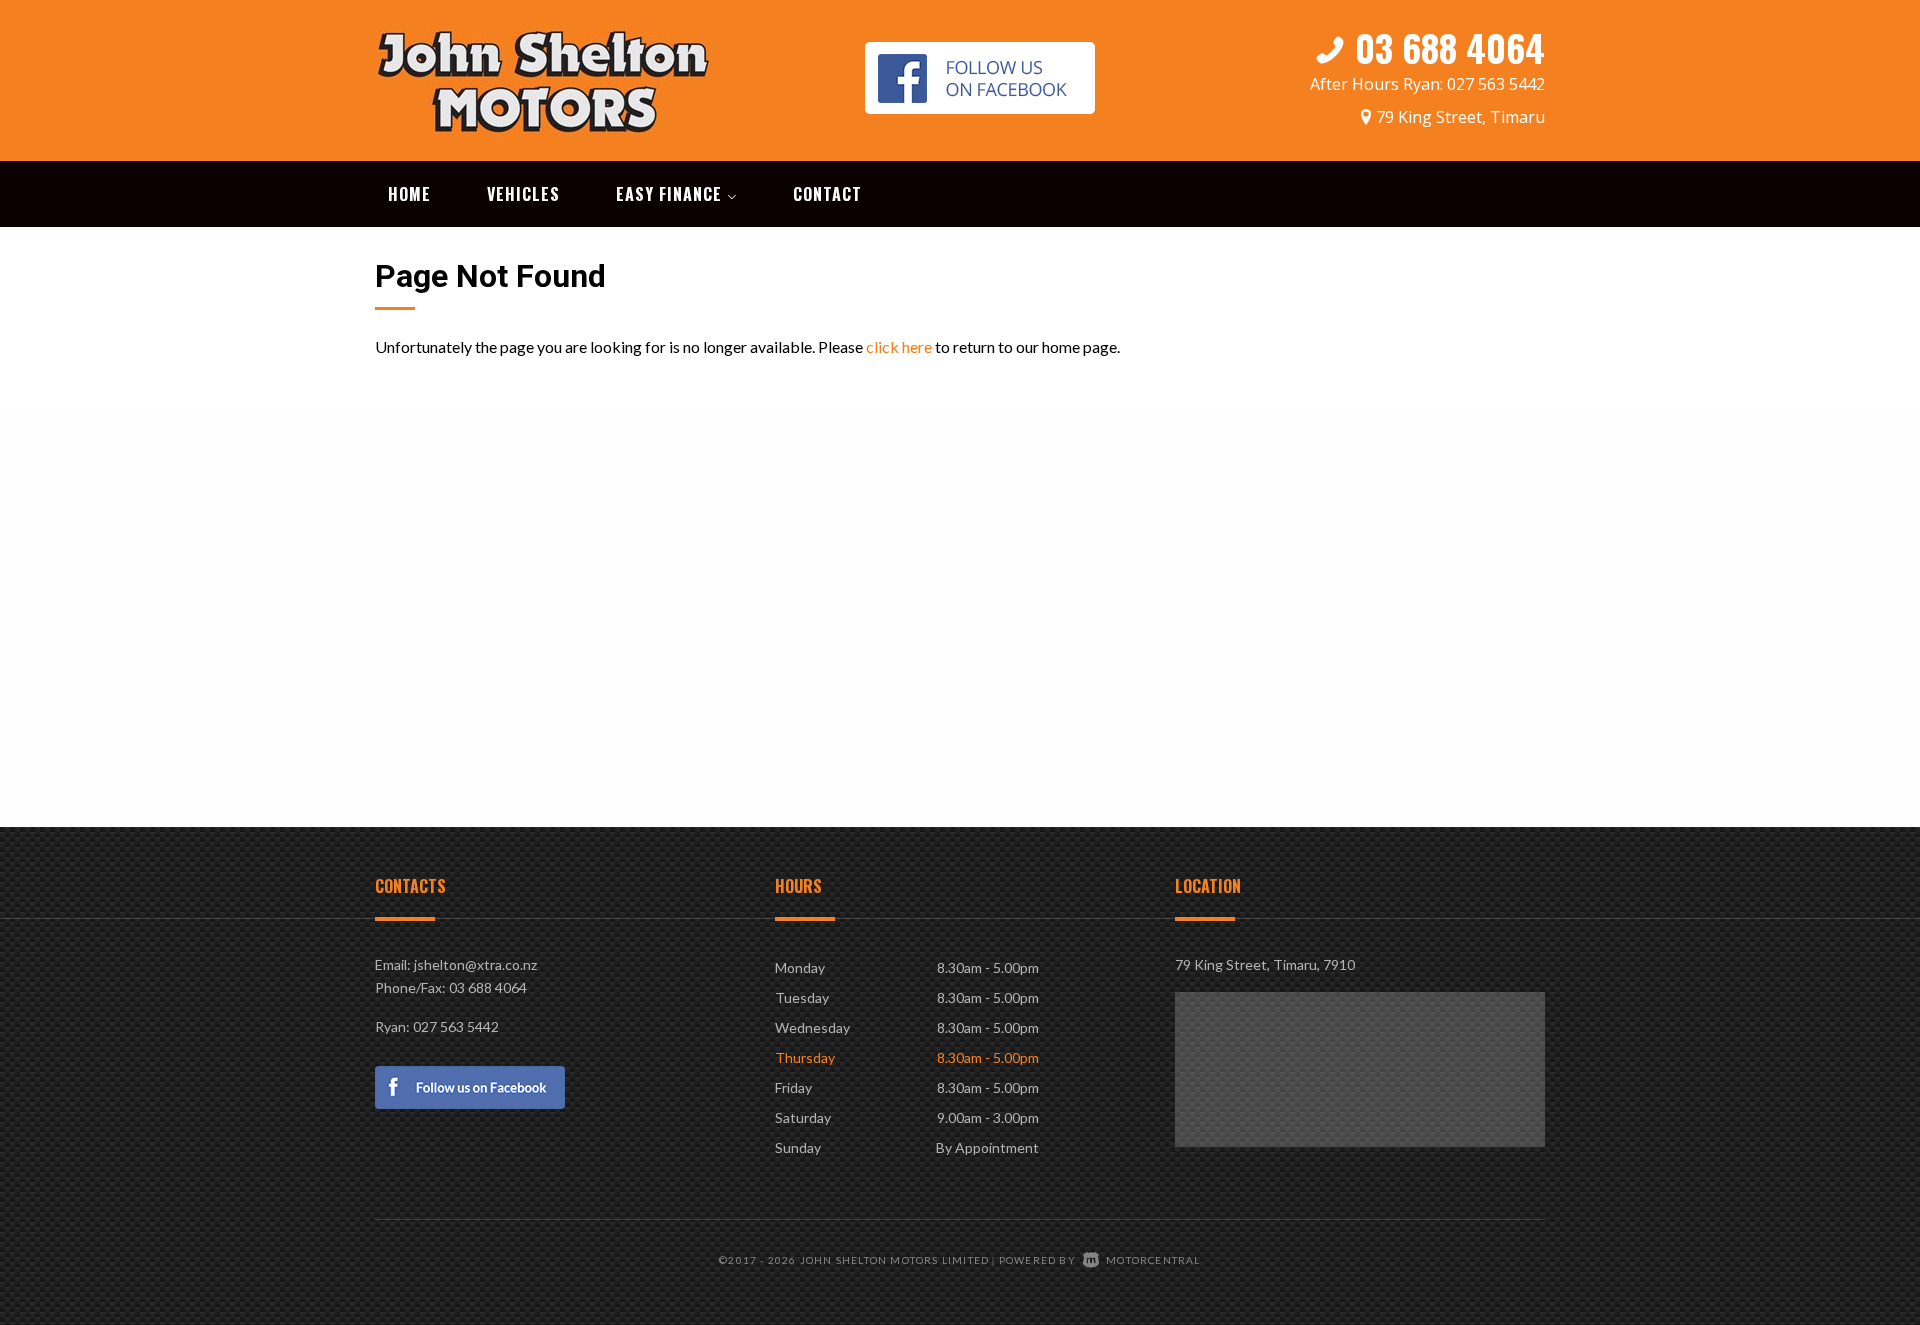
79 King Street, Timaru (1460, 117)
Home (409, 194)
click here (899, 346)
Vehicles (523, 194)
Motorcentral (1153, 1260)
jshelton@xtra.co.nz (475, 964)
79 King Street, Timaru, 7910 (1265, 964)
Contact (827, 194)
